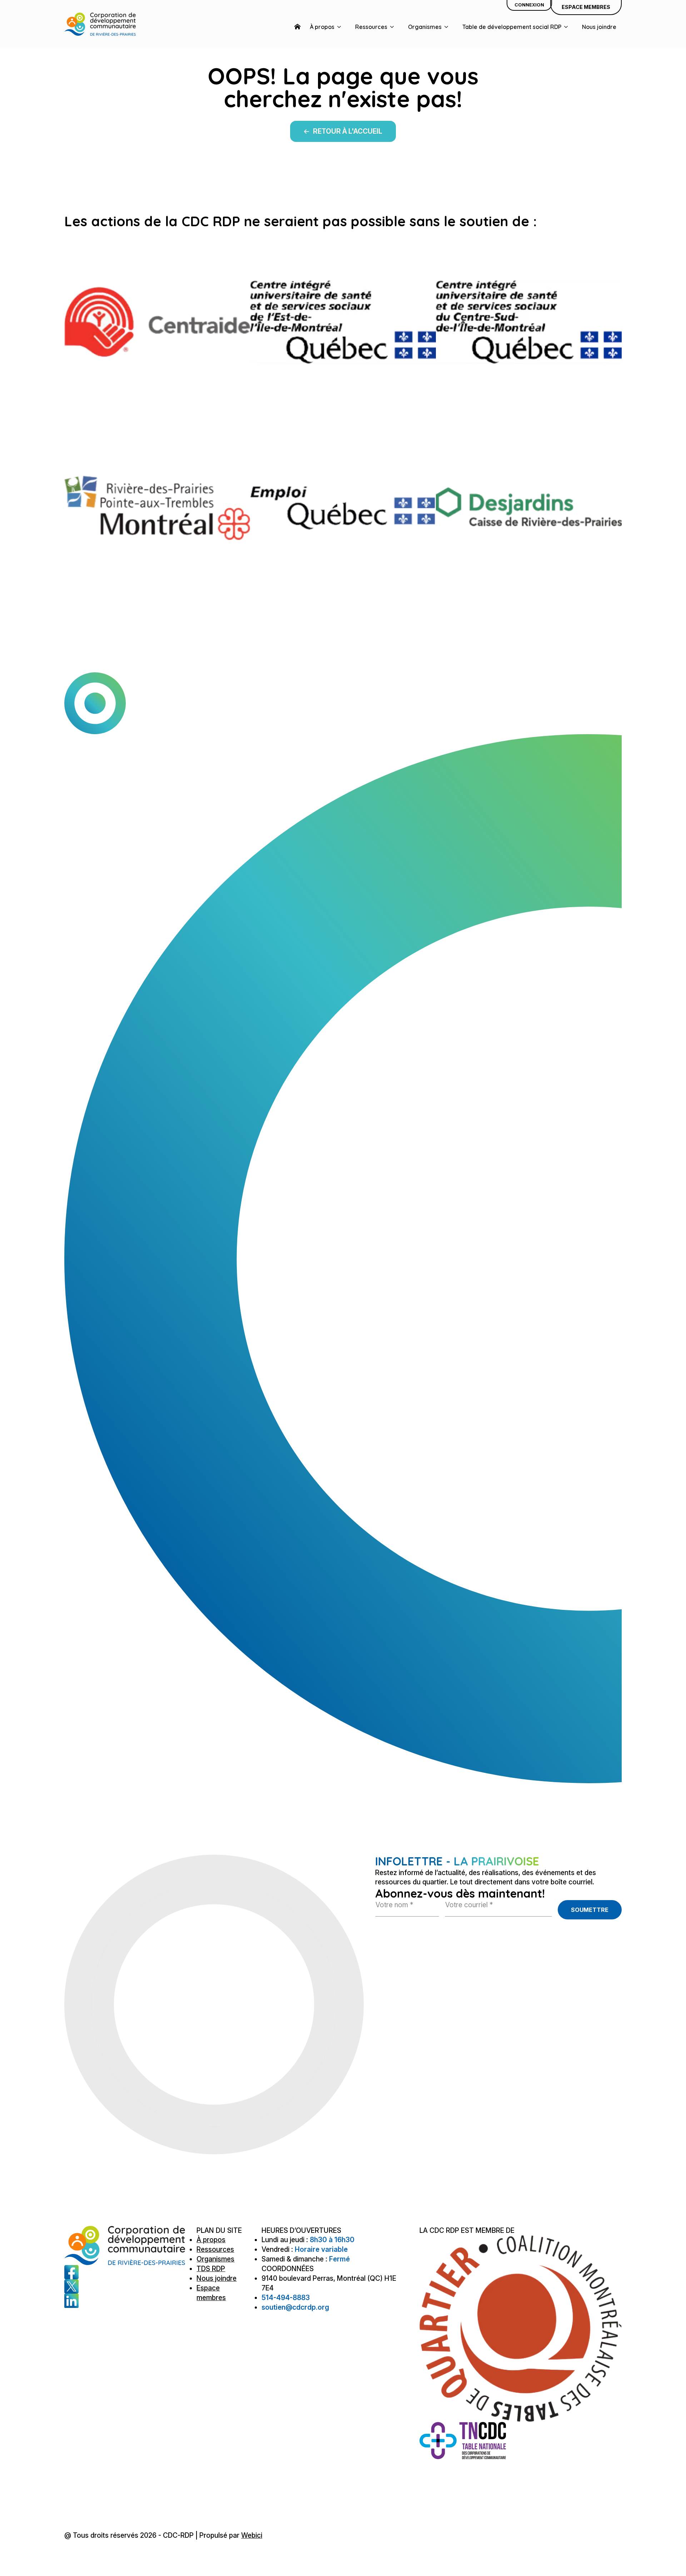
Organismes (425, 27)
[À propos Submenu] (340, 27)
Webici (252, 2535)
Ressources (371, 27)
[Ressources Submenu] (393, 27)
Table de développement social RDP (512, 27)
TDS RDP (211, 2269)
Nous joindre (599, 27)
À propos (322, 27)
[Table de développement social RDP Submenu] (567, 27)
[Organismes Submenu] (448, 27)
